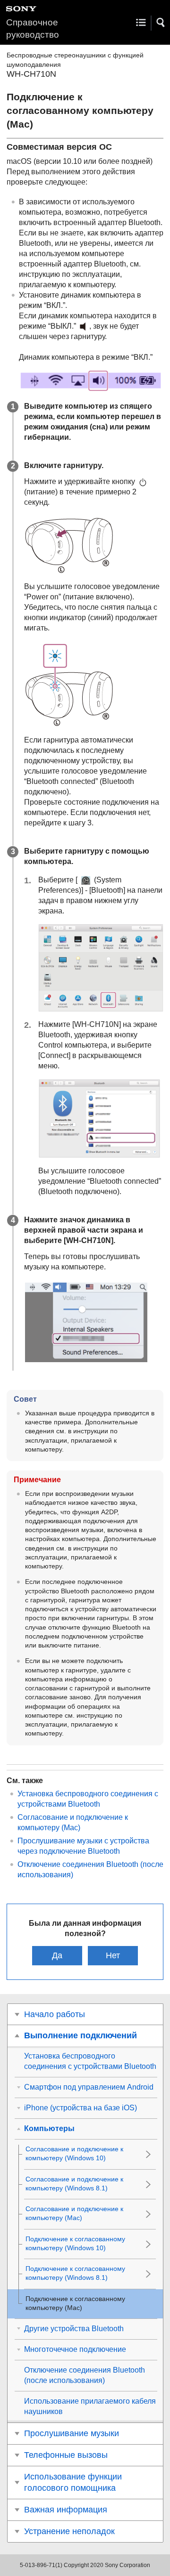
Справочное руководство (33, 28)
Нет (113, 1955)
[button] (161, 23)
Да (57, 1955)
